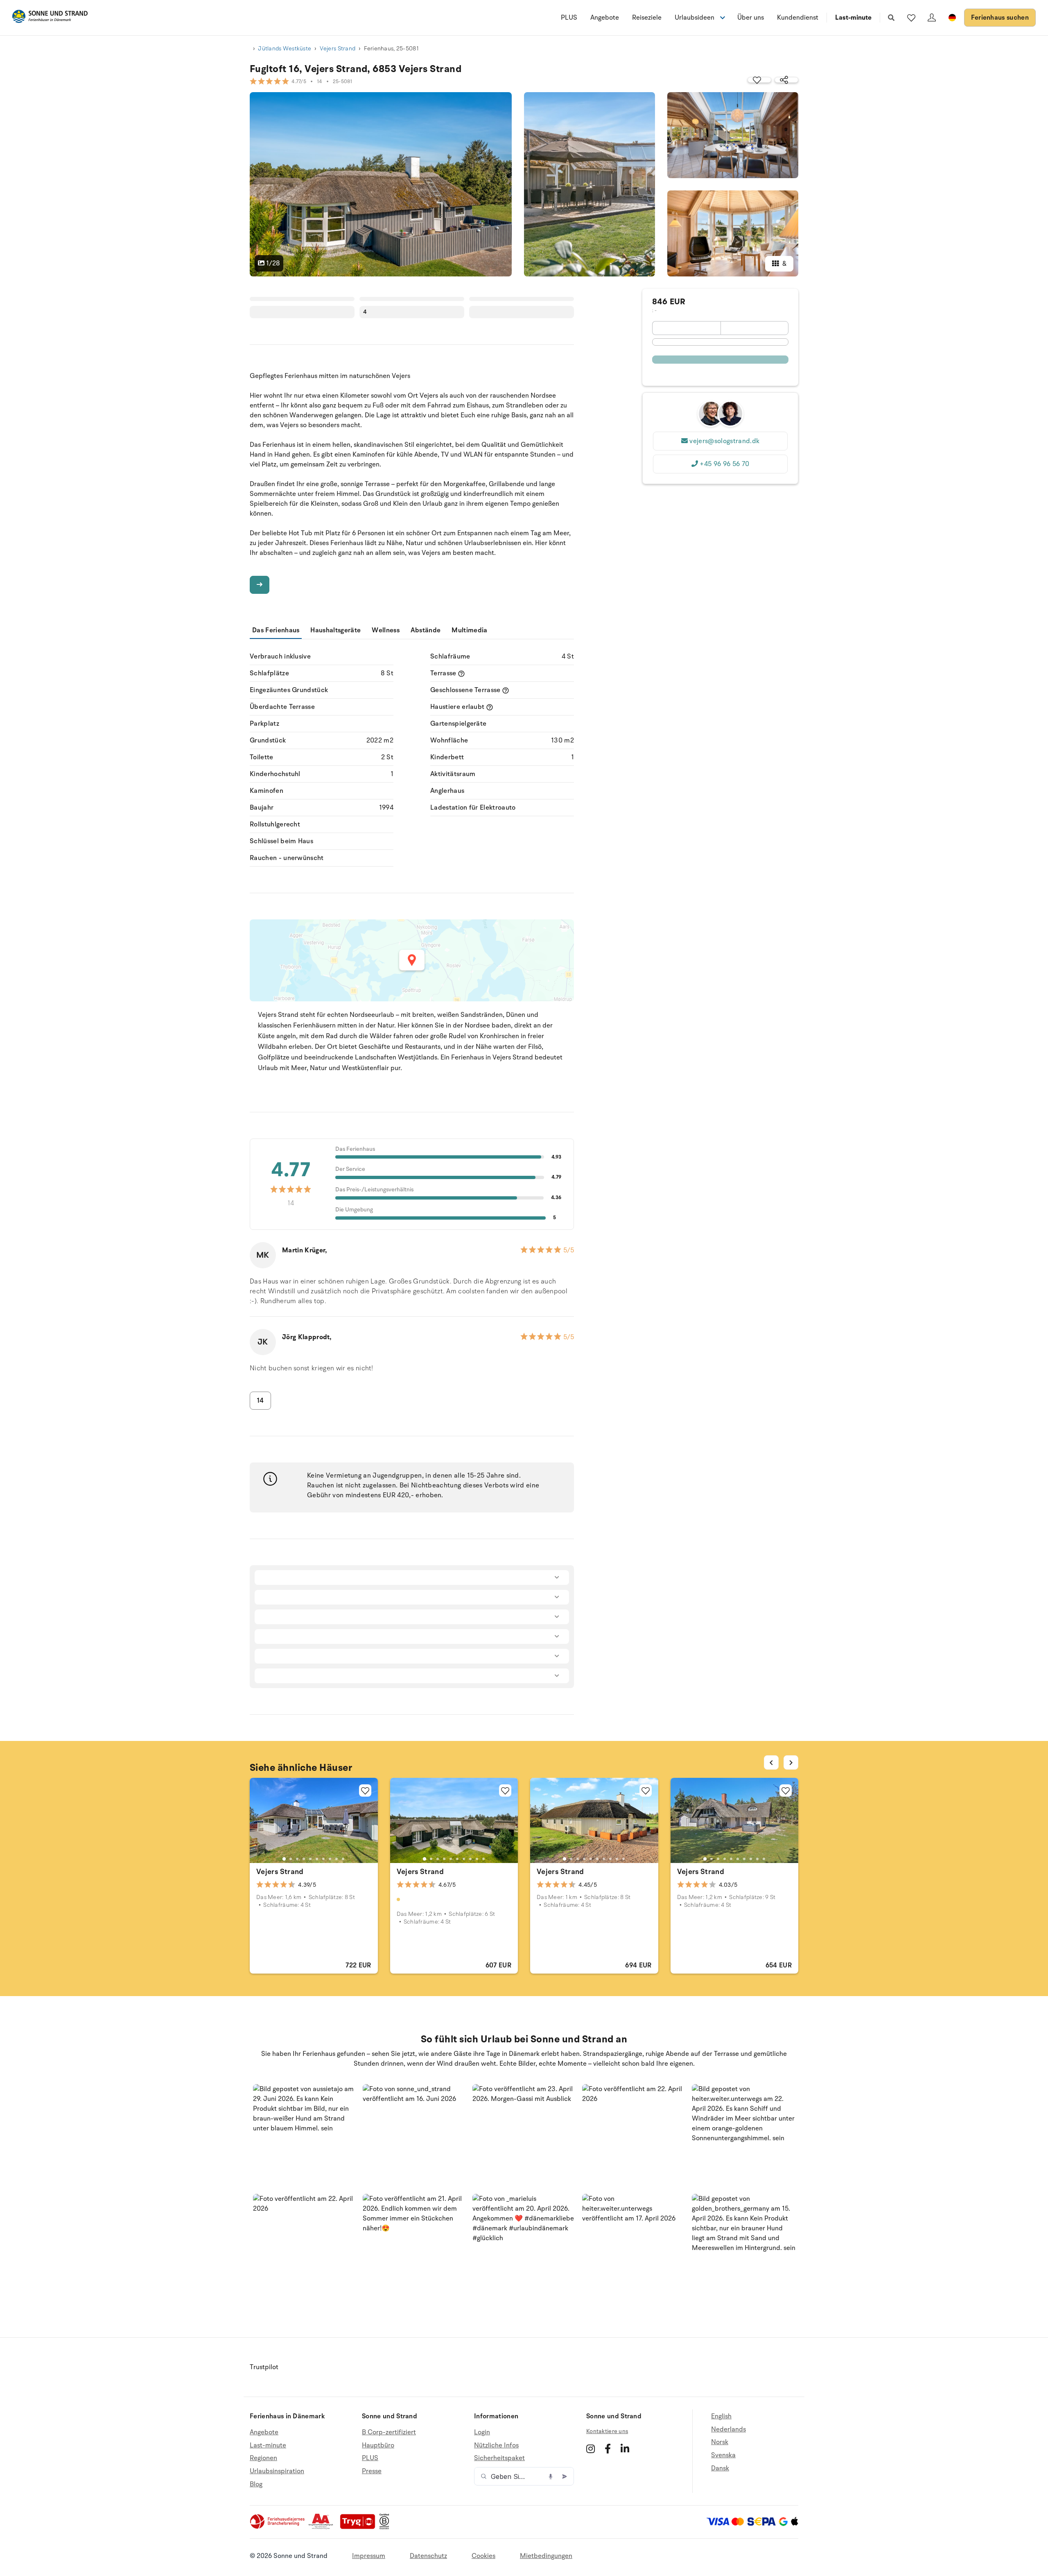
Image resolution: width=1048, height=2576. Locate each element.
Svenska (723, 2455)
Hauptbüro (378, 2445)
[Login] (932, 18)
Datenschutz (428, 2556)
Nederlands (728, 2429)
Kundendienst (798, 18)
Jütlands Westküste (285, 49)
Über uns (751, 18)
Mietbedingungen (546, 2556)
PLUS (569, 18)
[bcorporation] (386, 2527)
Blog (256, 2484)
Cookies (483, 2556)
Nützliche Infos (496, 2445)
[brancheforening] (278, 2527)
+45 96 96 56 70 (724, 464)
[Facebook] (608, 2449)
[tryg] (360, 2527)
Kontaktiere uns (607, 2431)
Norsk (720, 2442)
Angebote (605, 18)
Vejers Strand (338, 49)
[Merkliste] (911, 18)
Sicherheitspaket (499, 2458)
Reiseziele (647, 18)
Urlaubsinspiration (277, 2471)
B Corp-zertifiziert (389, 2432)
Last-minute (853, 18)
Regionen (263, 2458)
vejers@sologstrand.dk (724, 441)
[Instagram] (591, 2449)
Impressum (369, 2556)
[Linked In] (625, 2449)
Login (482, 2432)
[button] (305, 2136)
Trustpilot (264, 2367)
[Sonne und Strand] (50, 18)
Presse (372, 2471)
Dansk (720, 2468)
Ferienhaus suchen (1000, 18)
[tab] (284, 1859)
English (721, 2416)
